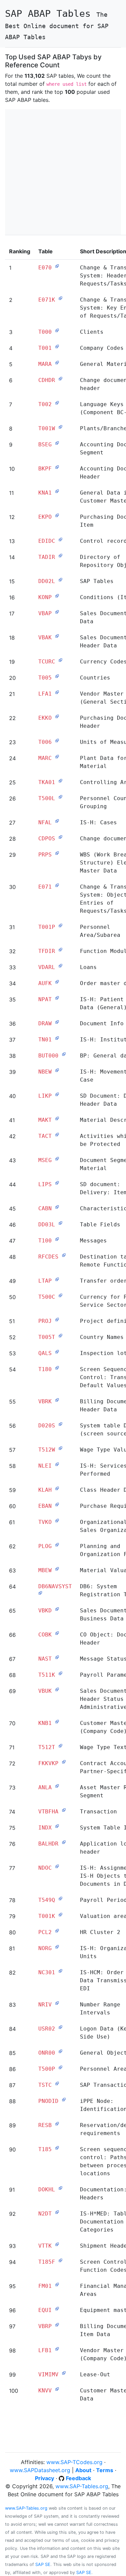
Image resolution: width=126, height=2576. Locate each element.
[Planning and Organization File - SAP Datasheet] (57, 1545)
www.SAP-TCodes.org (74, 2462)
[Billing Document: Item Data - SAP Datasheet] (57, 2325)
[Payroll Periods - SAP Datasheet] (60, 1898)
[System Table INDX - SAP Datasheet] (57, 1826)
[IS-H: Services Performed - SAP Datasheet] (57, 1464)
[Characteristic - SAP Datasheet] (57, 1207)
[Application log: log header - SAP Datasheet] (64, 1842)
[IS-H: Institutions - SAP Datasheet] (57, 1038)
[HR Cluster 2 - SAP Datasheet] (57, 1931)
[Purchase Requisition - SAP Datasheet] (57, 1504)
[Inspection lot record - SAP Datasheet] (57, 1352)
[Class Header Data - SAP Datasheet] (57, 1488)
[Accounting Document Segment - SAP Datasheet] (57, 443)
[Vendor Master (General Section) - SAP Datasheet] (57, 692)
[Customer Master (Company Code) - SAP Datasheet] (57, 1722)
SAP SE (43, 2564)
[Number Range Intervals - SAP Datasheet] (57, 2003)
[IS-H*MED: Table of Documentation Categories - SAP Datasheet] (57, 2212)
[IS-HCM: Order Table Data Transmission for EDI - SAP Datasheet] (60, 1971)
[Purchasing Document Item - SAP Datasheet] (57, 515)
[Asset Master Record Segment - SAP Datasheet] (57, 1786)
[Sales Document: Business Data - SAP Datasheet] (57, 1609)
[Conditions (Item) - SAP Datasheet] (57, 596)
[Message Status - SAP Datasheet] (57, 1657)
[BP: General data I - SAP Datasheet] (64, 1054)
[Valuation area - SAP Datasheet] (60, 1915)
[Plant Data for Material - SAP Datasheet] (57, 757)
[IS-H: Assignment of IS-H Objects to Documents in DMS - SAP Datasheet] (57, 1866)
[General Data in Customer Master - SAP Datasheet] (57, 491)
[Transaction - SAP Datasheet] (64, 1810)
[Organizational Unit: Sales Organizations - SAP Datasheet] (57, 1521)
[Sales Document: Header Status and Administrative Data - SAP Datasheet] (57, 1689)
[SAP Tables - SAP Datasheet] (60, 580)
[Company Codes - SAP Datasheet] (57, 346)
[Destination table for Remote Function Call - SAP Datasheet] (64, 1255)
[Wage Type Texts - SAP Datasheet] (60, 1746)
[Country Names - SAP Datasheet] (60, 1336)
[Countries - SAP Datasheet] (57, 676)
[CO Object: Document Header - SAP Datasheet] (57, 1633)
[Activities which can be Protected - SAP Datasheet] (57, 1135)
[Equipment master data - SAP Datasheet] (57, 2309)
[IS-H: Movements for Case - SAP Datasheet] (57, 1070)
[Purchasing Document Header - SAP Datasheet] (57, 716)
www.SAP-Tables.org (82, 2486)
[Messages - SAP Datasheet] (57, 1239)
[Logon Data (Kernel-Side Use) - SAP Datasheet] (60, 2027)
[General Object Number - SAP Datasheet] (60, 2051)
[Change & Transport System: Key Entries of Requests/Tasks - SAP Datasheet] (60, 298)
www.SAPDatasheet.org (40, 2470)
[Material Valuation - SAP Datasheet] (57, 1569)
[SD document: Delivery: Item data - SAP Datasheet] (57, 1183)
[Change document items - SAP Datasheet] (60, 837)
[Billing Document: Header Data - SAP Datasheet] (57, 1400)
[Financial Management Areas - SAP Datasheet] (57, 2284)
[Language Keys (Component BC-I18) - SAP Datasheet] (57, 403)
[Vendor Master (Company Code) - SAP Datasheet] (57, 2349)
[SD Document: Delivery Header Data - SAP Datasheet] (57, 1094)
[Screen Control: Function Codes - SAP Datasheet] (60, 2260)
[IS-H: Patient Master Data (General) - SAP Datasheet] (57, 998)
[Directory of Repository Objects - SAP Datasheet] (60, 556)
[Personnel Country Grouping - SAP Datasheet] (60, 797)
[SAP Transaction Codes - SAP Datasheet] (57, 2083)
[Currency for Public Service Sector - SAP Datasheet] (60, 1295)
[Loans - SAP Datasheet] (60, 966)
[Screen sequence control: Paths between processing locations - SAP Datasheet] (57, 2148)
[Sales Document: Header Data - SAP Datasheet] (57, 636)
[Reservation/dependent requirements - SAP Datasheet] (57, 2124)
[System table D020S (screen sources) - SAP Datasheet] (60, 1424)
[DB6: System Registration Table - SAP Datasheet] (40, 1593)
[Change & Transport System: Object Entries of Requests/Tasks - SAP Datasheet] (57, 885)
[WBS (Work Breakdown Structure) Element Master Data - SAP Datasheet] (57, 853)
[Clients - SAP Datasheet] (57, 330)
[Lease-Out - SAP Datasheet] (64, 2373)
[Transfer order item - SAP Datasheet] (57, 1279)
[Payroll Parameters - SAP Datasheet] (60, 1673)
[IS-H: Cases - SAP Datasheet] (57, 821)
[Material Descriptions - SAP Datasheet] (57, 1118)
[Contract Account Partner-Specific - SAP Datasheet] (64, 1762)
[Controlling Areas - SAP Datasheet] (60, 781)
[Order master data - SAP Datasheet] (57, 982)
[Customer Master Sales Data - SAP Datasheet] (57, 2389)
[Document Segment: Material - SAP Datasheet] (57, 1159)
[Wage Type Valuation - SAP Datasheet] (60, 1448)
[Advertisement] (63, 172)
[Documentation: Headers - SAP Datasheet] (60, 2188)
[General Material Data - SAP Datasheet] (57, 363)
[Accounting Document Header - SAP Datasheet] (57, 467)
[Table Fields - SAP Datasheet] (60, 1223)
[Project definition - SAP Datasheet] (57, 1319)
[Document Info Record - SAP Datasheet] (57, 1022)
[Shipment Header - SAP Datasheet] (57, 2244)
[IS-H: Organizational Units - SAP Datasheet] (57, 1947)
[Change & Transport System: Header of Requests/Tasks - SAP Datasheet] (57, 266)
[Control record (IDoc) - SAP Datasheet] (60, 539)
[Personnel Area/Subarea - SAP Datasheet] (60, 925)
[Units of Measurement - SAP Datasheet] (57, 740)
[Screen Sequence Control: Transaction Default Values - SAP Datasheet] (57, 1368)
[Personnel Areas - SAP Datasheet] (60, 2067)
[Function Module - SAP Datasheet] (60, 950)
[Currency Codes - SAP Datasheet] (60, 660)
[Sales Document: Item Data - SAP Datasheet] (57, 612)
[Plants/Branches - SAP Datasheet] (60, 427)
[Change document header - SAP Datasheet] (60, 379)
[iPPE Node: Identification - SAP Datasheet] (64, 2100)
